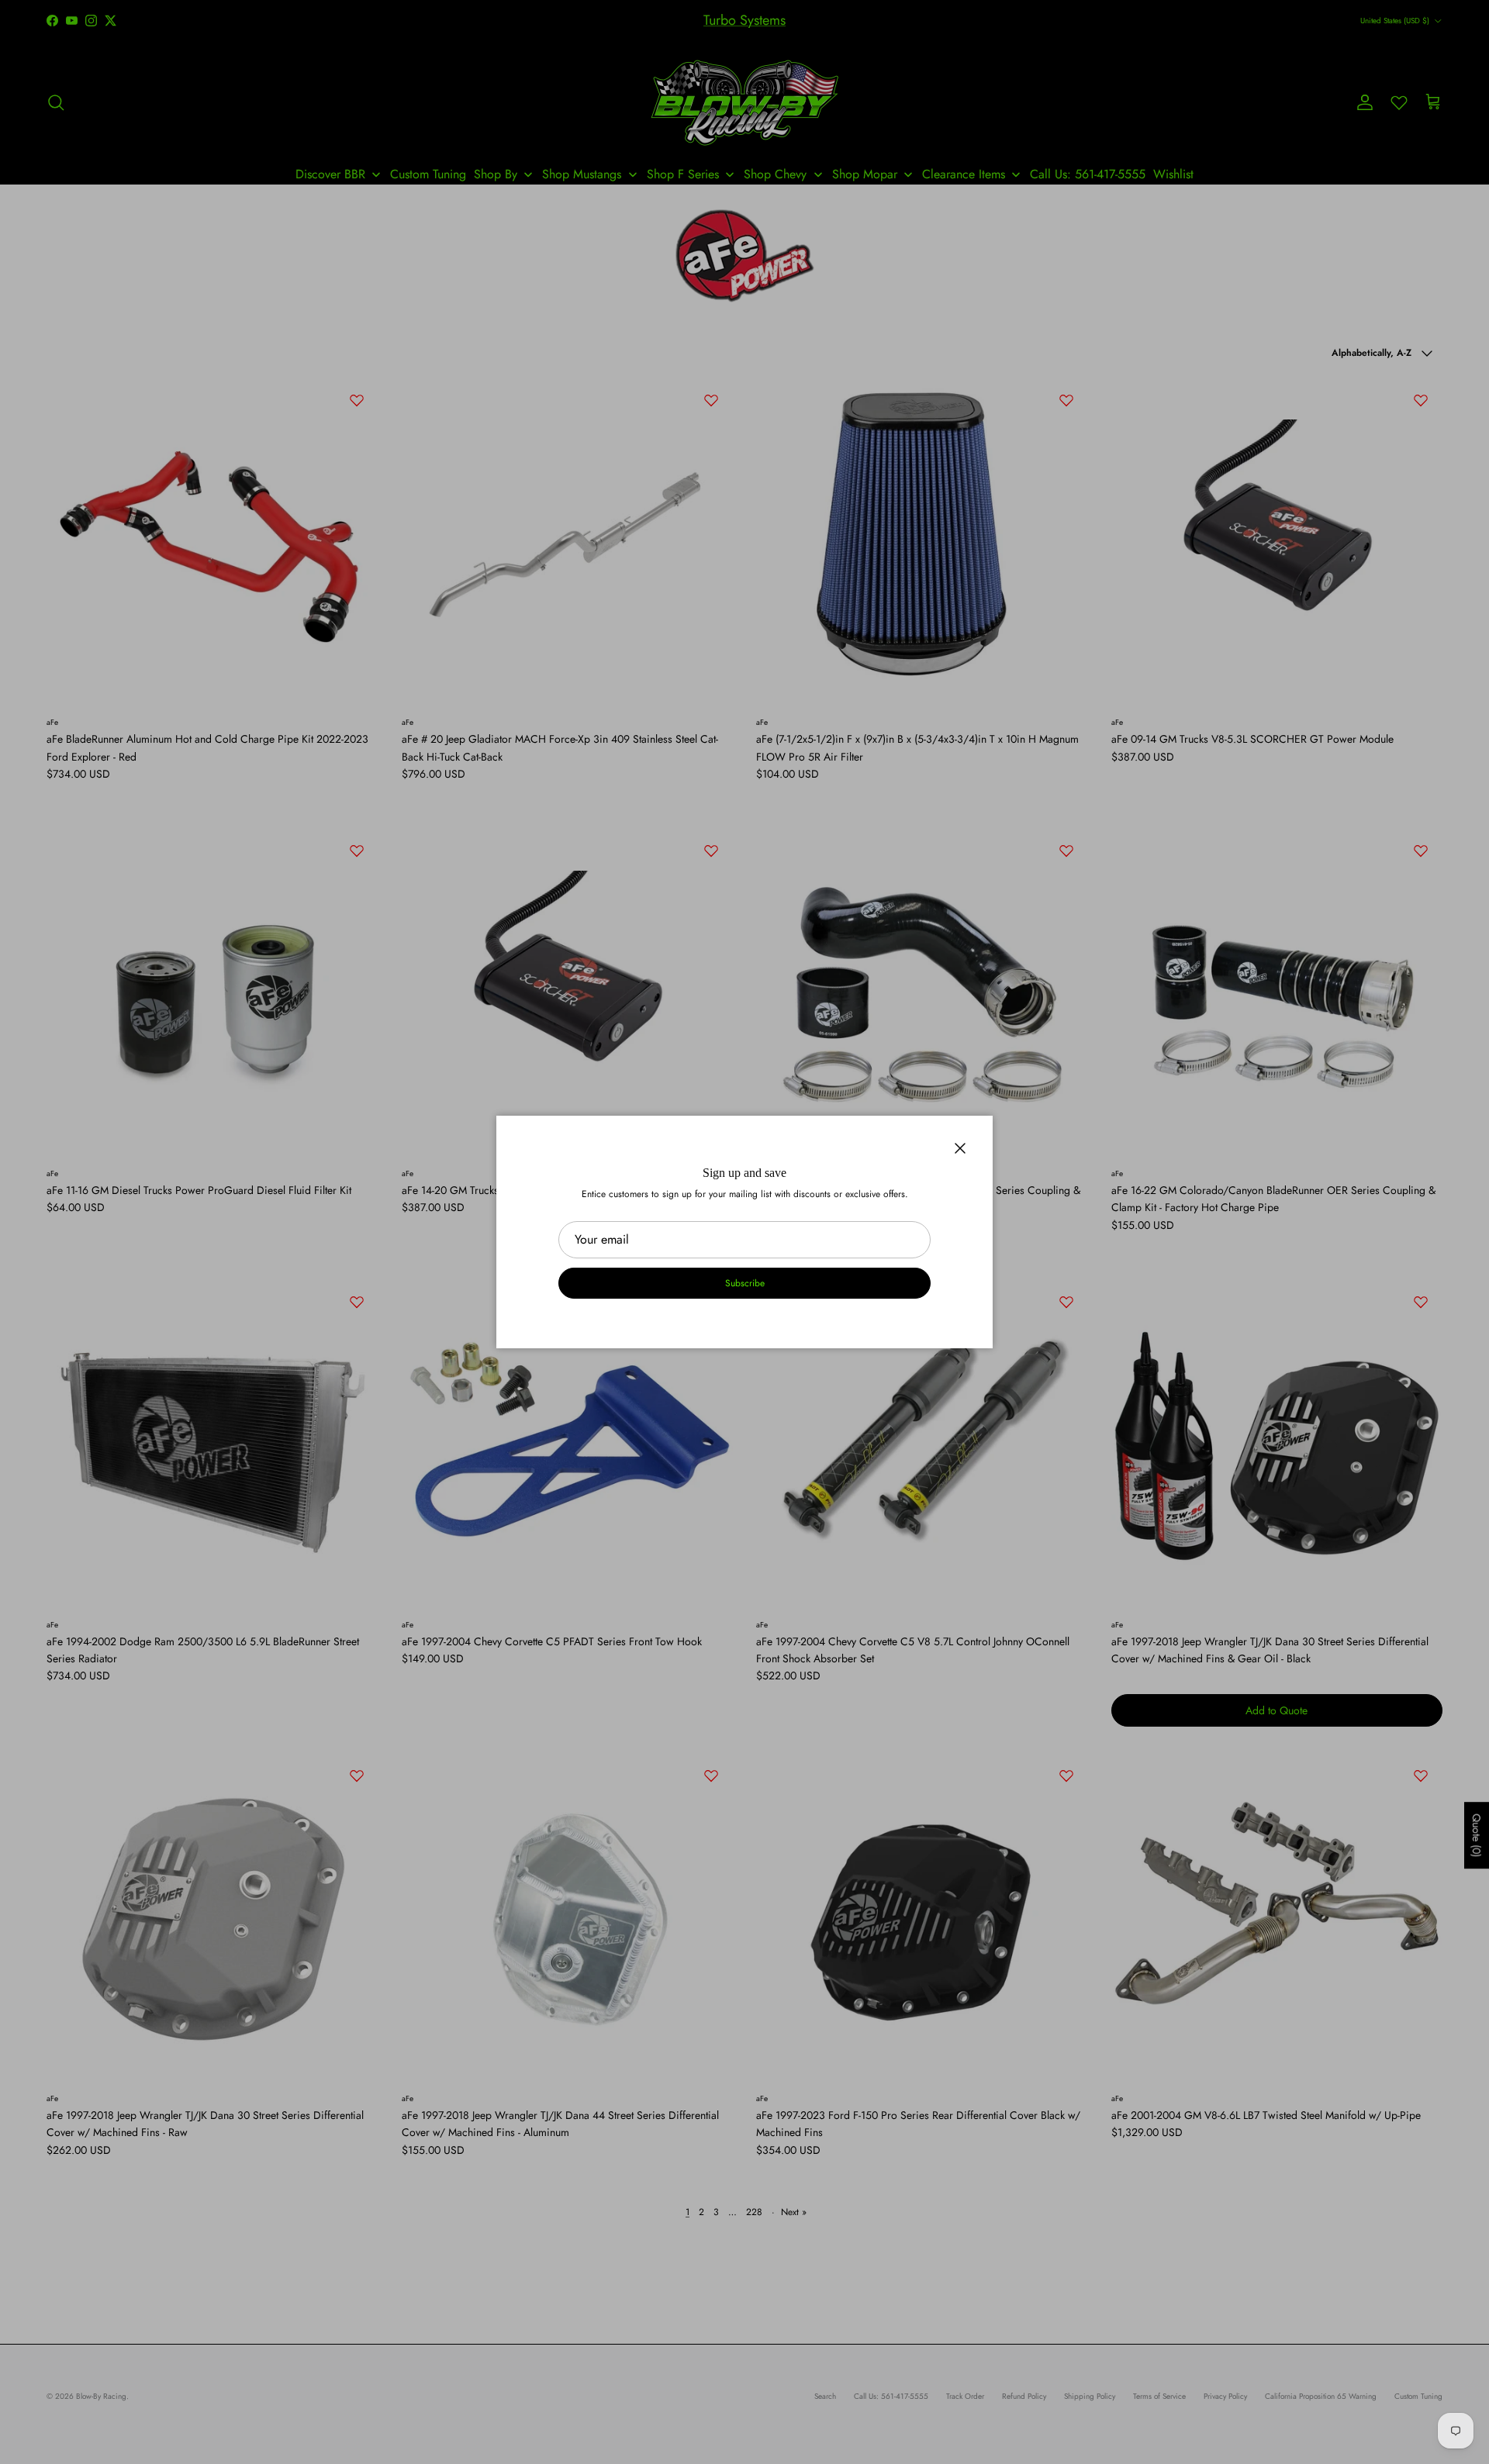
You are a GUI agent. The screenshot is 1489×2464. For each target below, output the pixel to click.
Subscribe (745, 1283)
